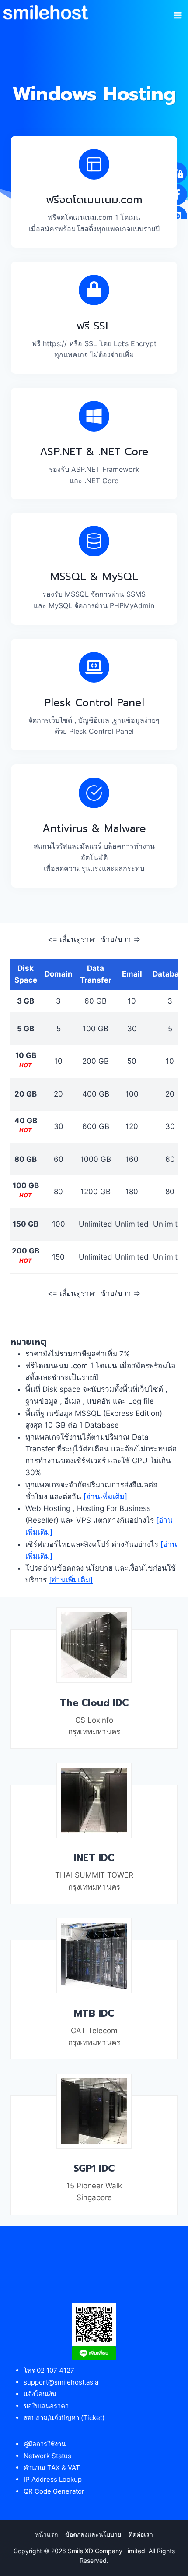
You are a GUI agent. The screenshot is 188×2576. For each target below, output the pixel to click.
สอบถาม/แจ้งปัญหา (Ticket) (64, 2418)
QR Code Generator (54, 2491)
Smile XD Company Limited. (107, 2551)
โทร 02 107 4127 (49, 2370)
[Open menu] (178, 12)
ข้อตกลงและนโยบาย (93, 2534)
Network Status (47, 2456)
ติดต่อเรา (141, 2534)
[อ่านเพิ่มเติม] (105, 1497)
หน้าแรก (46, 2534)
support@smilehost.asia (61, 2382)
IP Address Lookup (53, 2479)
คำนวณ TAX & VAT (52, 2468)
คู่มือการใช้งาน (45, 2444)
